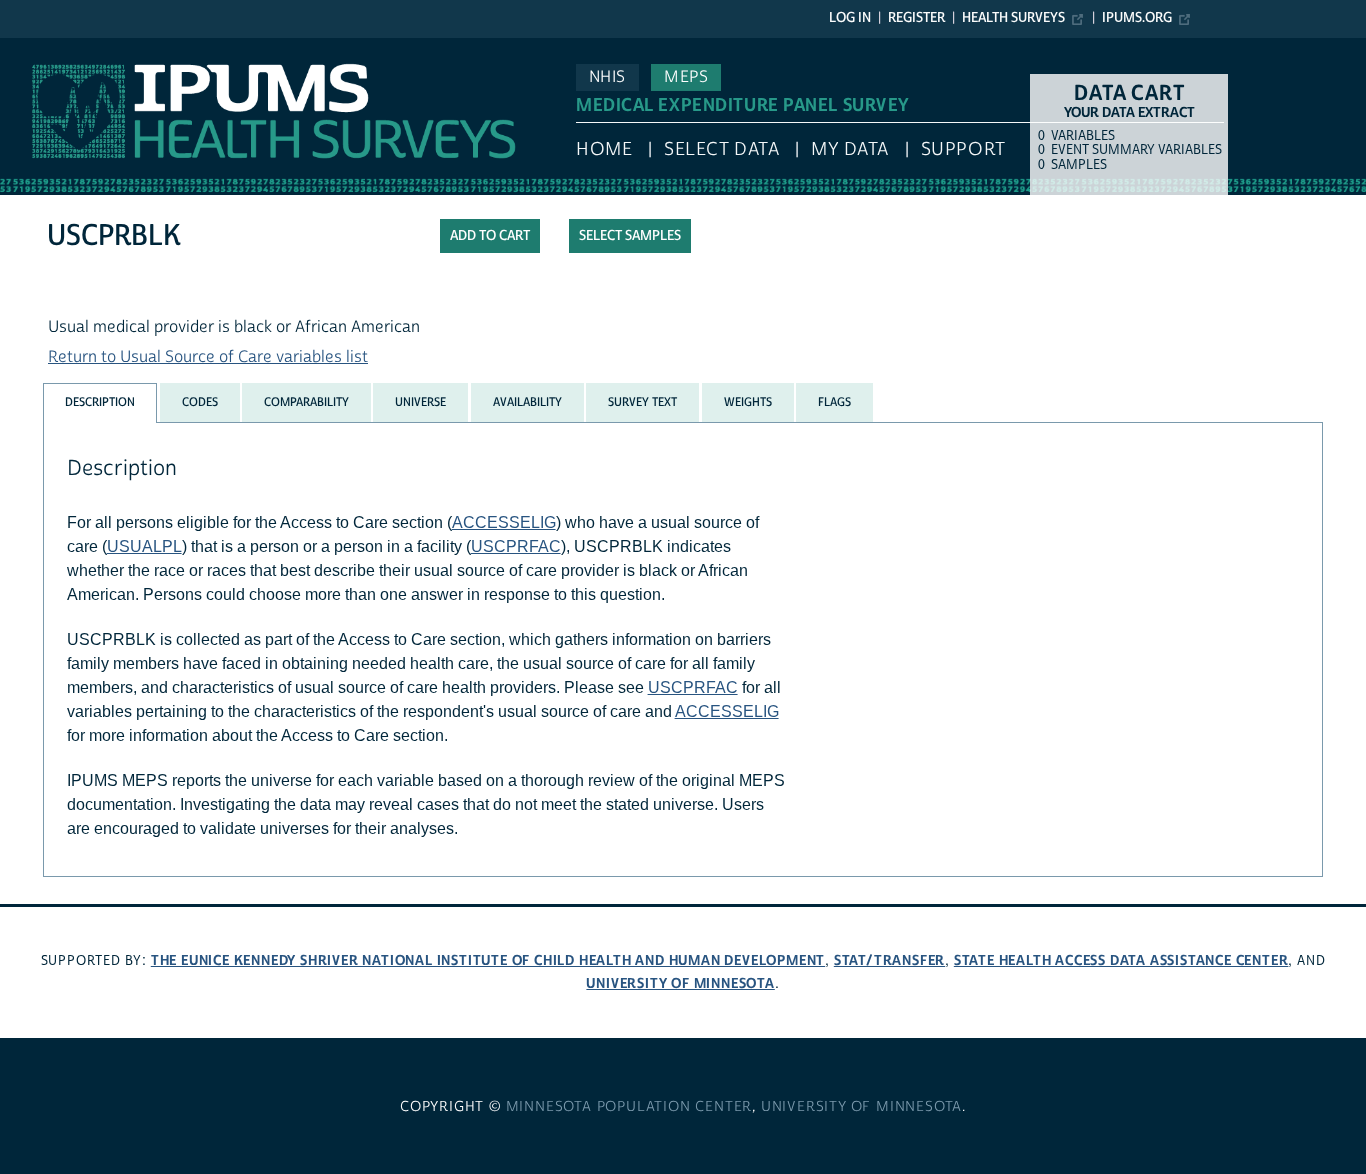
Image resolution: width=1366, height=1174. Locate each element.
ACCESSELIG (504, 522)
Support (963, 149)
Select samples (630, 236)
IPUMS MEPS (47, 48)
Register (916, 18)
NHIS (607, 77)
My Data (850, 149)
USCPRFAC (516, 546)
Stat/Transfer (889, 960)
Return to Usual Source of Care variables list (208, 357)
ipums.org (1137, 18)
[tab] (100, 402)
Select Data (721, 149)
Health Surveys (1013, 18)
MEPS (686, 77)
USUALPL (144, 546)
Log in (850, 18)
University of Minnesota (680, 983)
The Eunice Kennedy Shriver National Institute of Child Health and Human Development (488, 960)
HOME (604, 149)
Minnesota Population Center (629, 1107)
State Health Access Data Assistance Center (1121, 960)
